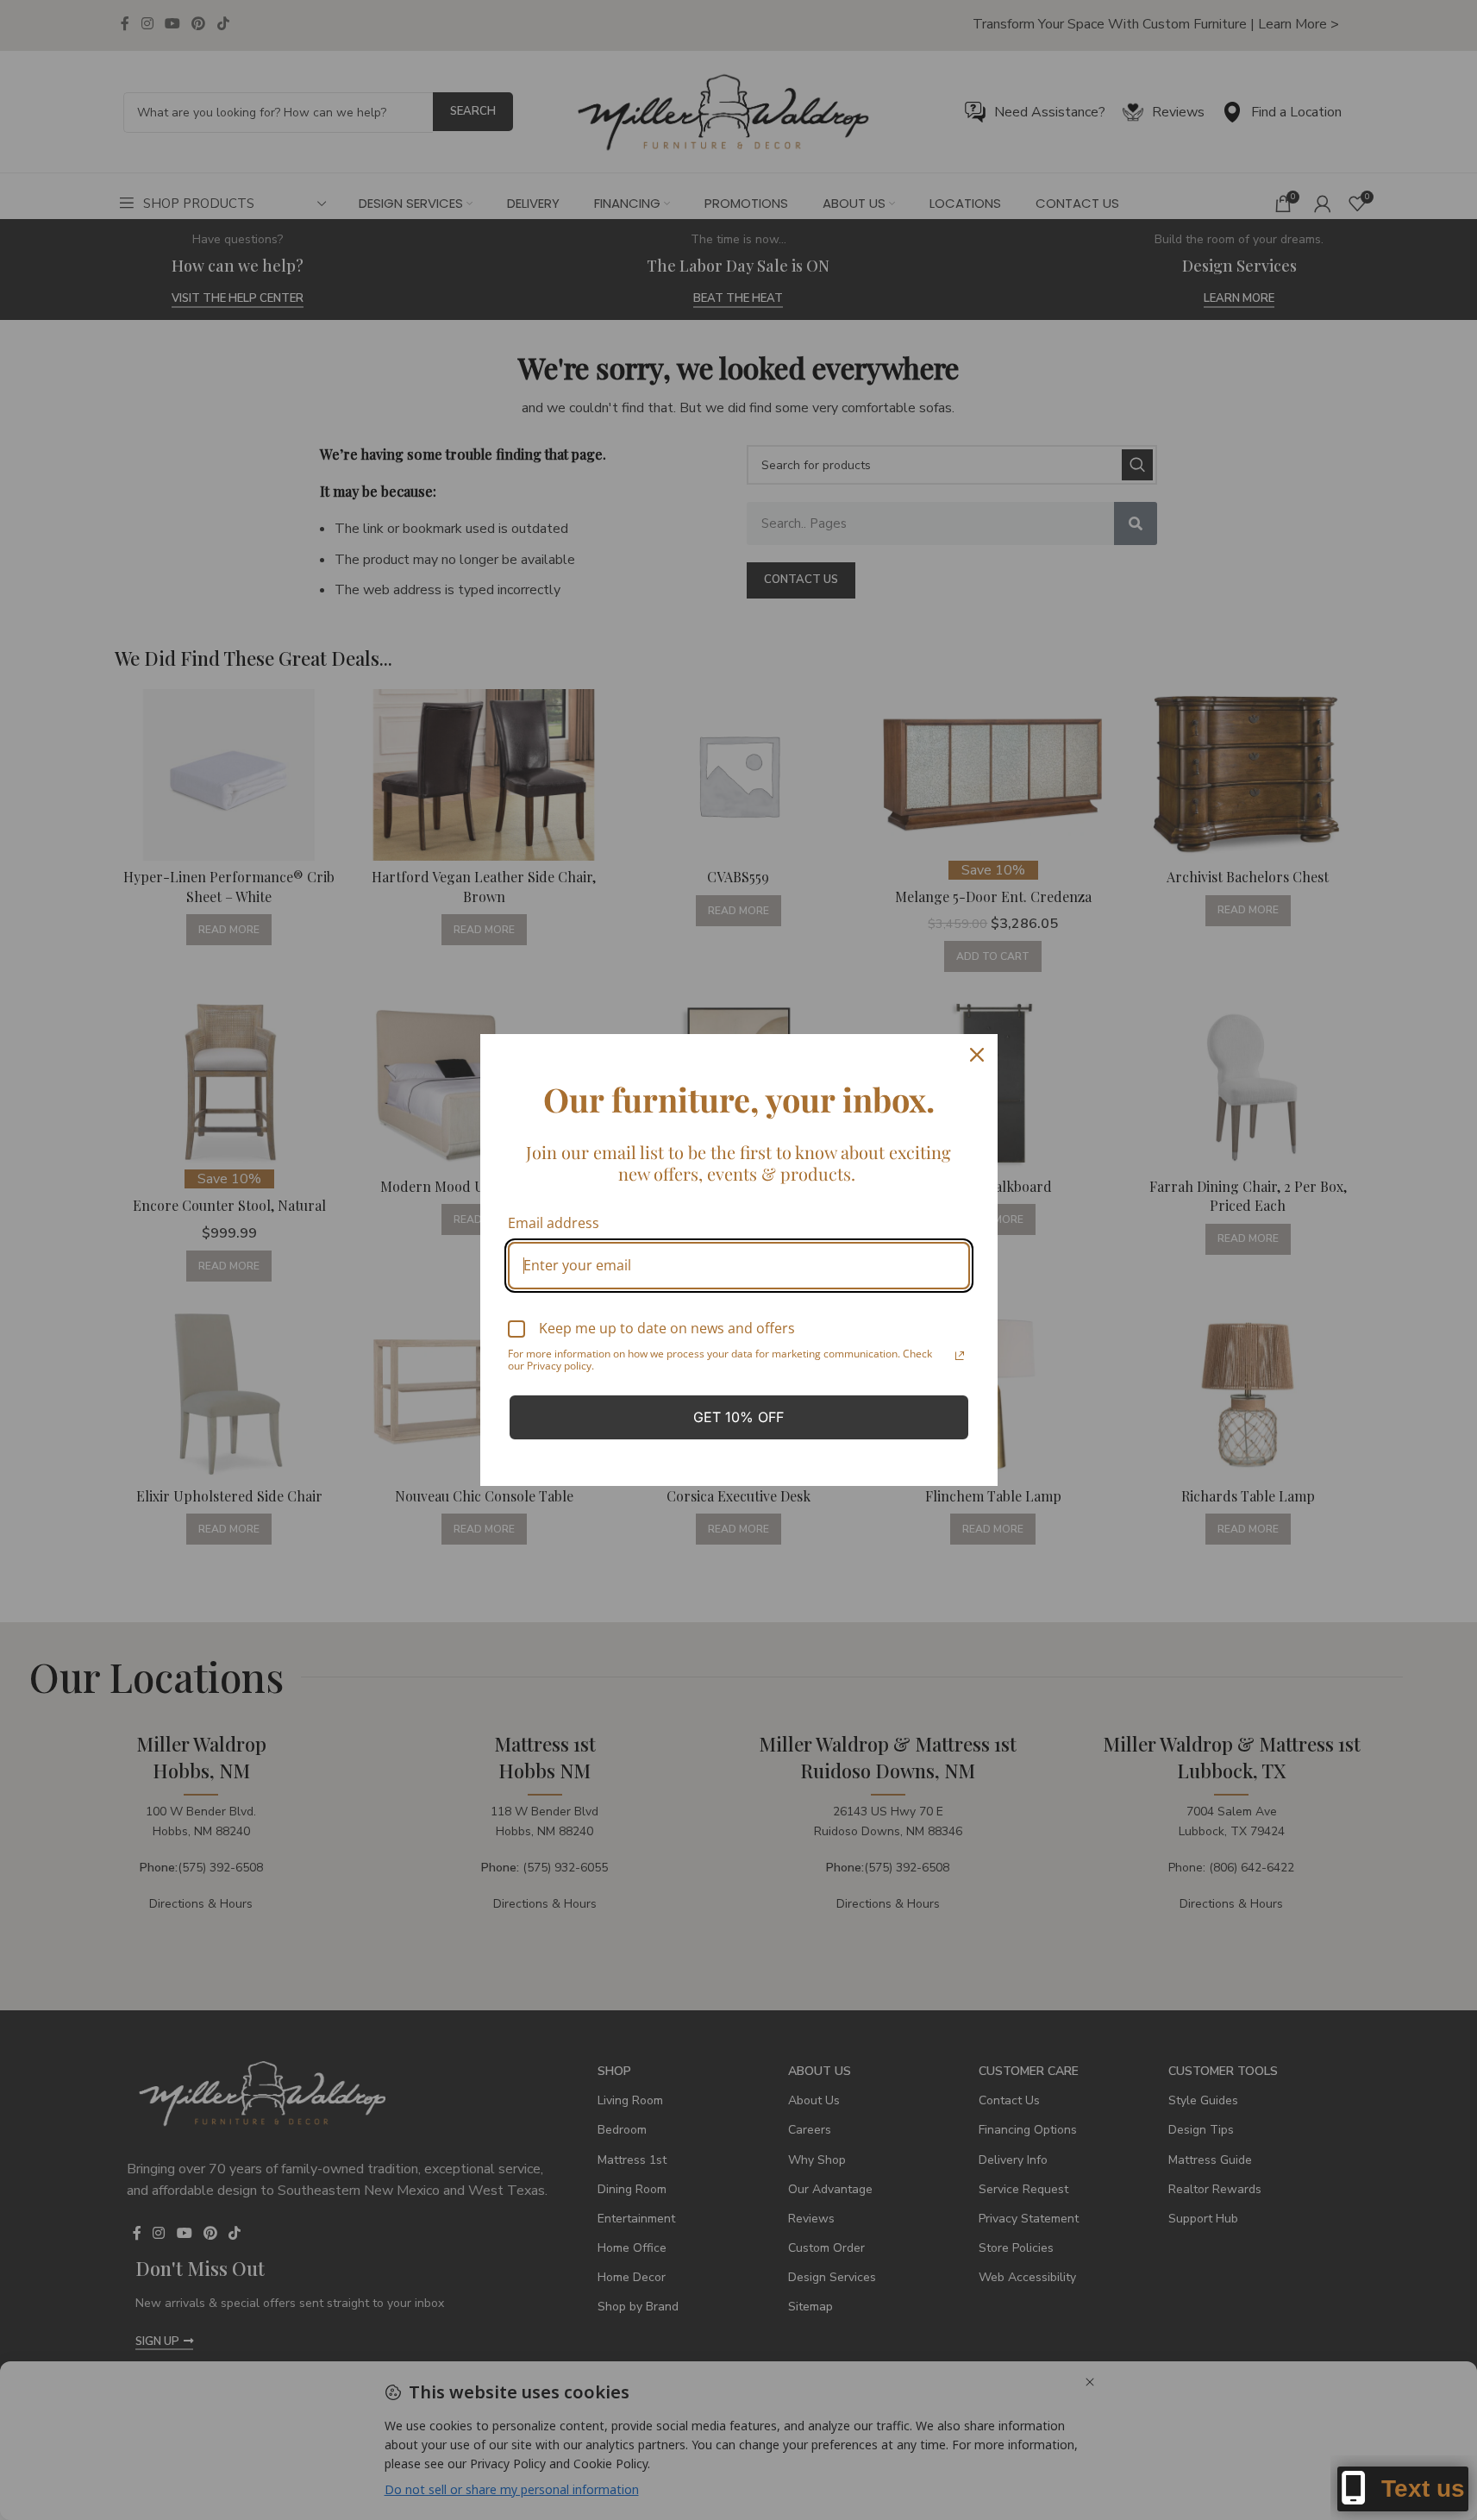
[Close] (977, 1055)
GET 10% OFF (738, 1417)
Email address (554, 1223)
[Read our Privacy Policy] (960, 1356)
